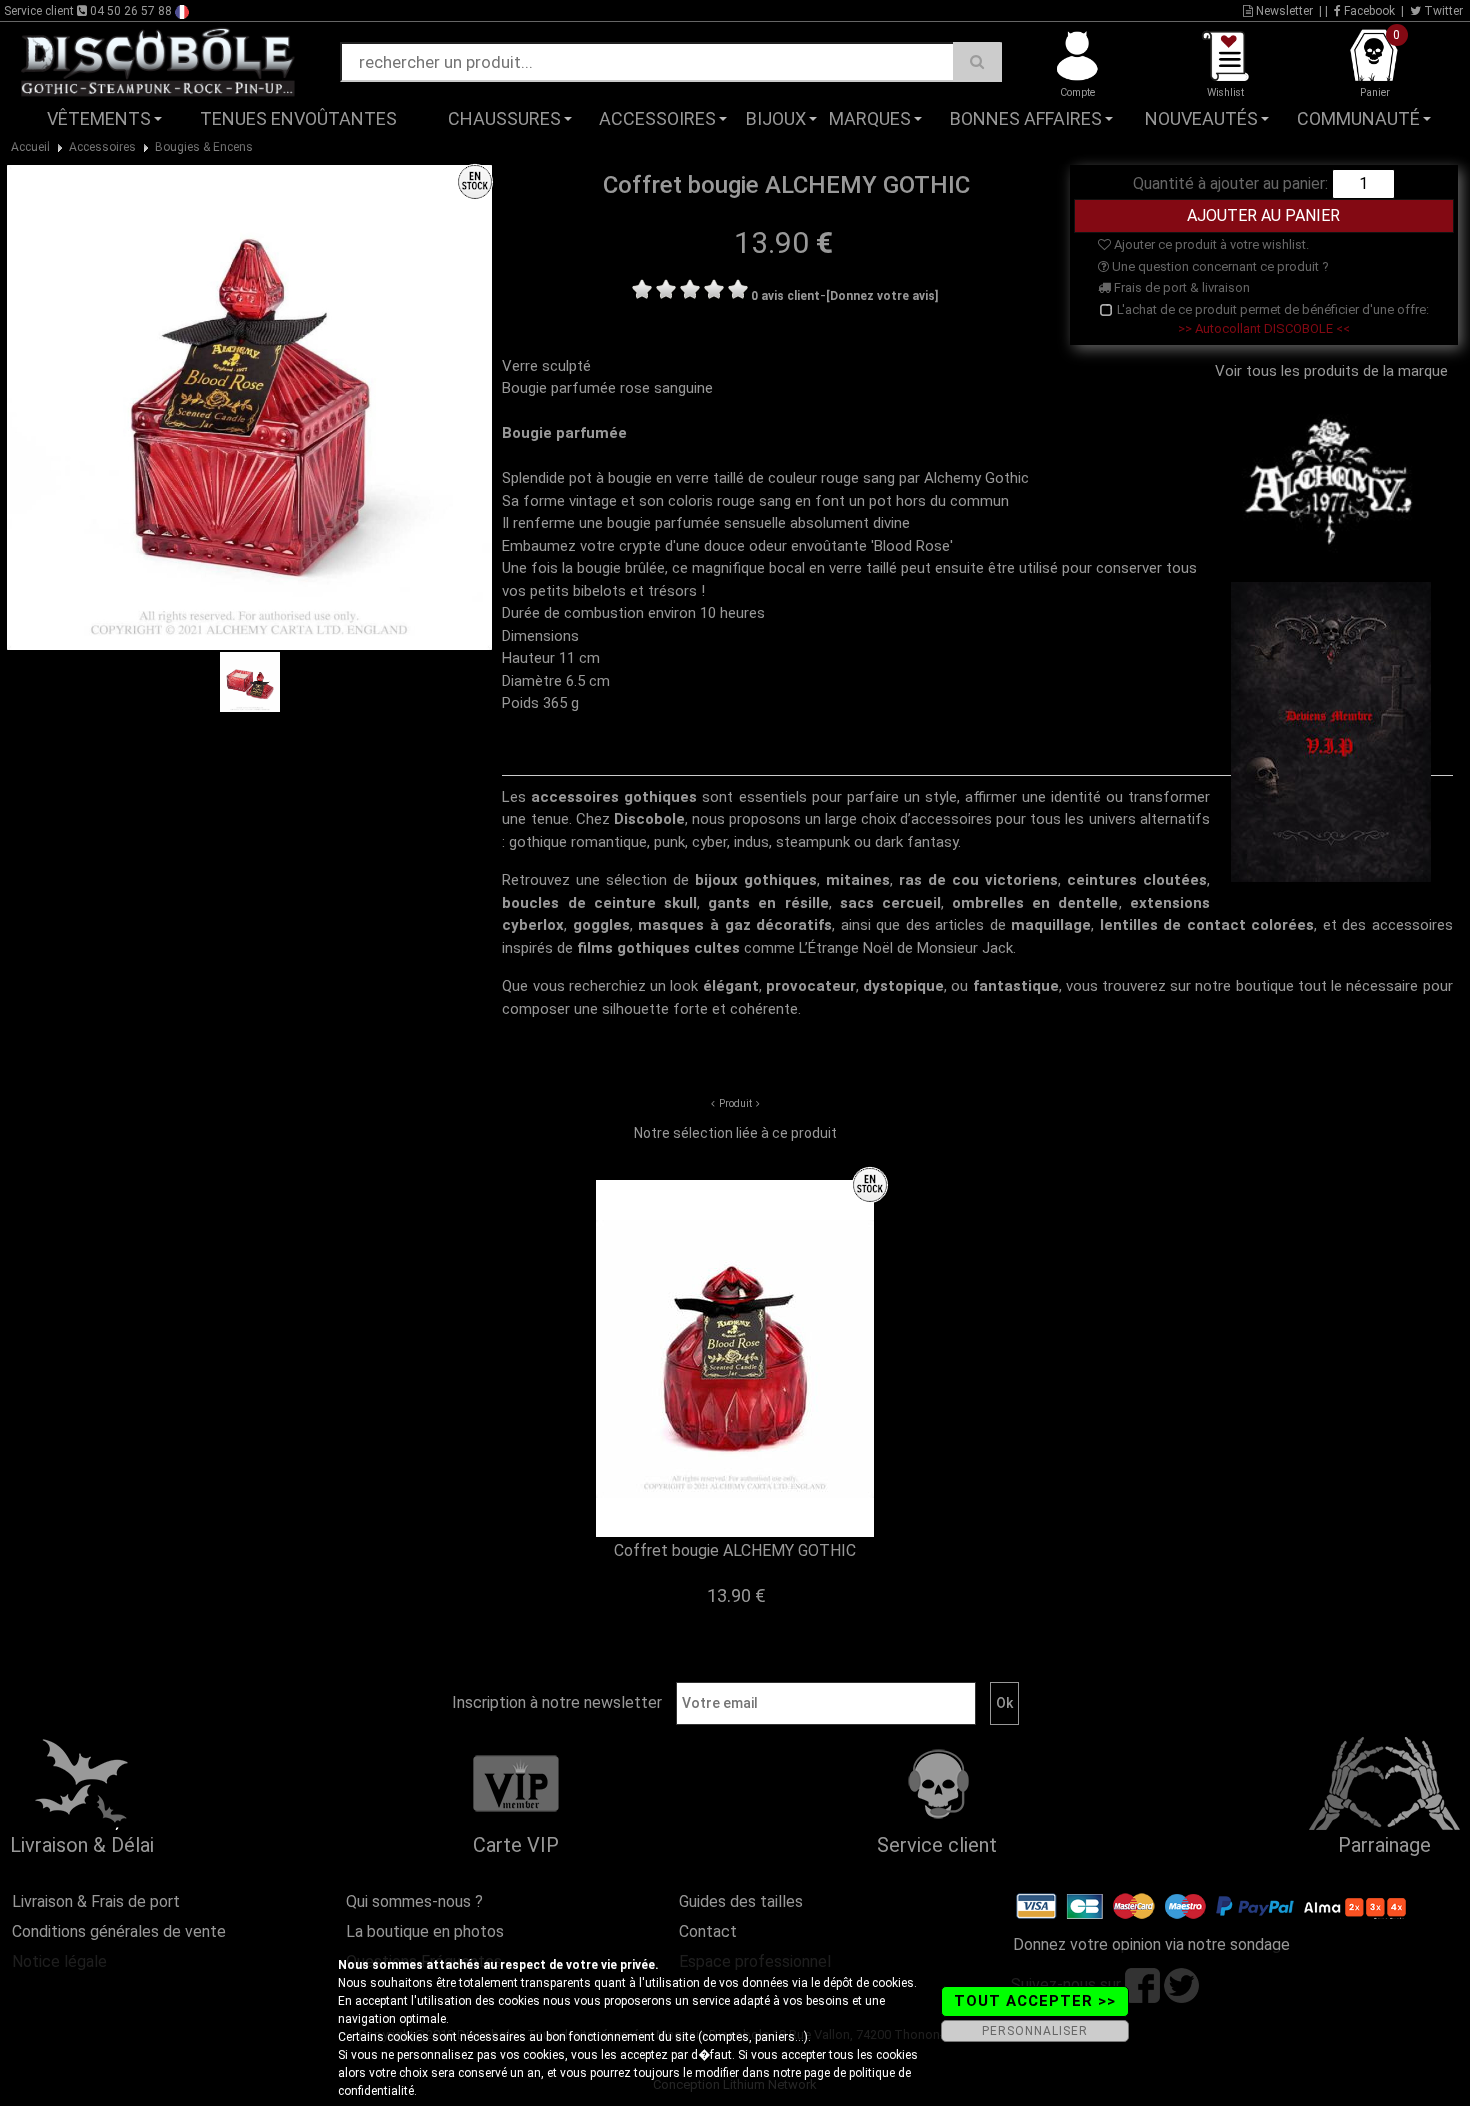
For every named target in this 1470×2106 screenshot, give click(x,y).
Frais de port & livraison (1180, 287)
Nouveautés (1201, 118)
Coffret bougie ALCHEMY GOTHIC (735, 1550)
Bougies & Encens (204, 147)
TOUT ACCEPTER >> (1035, 2001)
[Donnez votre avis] (882, 296)
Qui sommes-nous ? (414, 1901)
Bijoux (776, 118)
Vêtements (99, 118)
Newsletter (1283, 11)
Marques (870, 118)
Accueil (30, 147)
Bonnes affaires (1026, 118)
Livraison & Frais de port (96, 1901)
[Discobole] (158, 61)
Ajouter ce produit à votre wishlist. (1210, 244)
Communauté (1358, 118)
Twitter (1442, 11)
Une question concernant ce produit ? (1219, 266)
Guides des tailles (741, 1901)
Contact (708, 1931)
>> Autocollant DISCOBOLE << (1264, 328)
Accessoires (657, 118)
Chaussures (504, 118)
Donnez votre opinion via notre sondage (1151, 1944)
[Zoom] (249, 407)
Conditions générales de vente (119, 1931)
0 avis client (785, 296)
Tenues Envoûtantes (298, 118)
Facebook (1368, 11)
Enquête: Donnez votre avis (1266, 149)
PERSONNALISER (1035, 2031)
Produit (735, 1103)
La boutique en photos (425, 1931)
